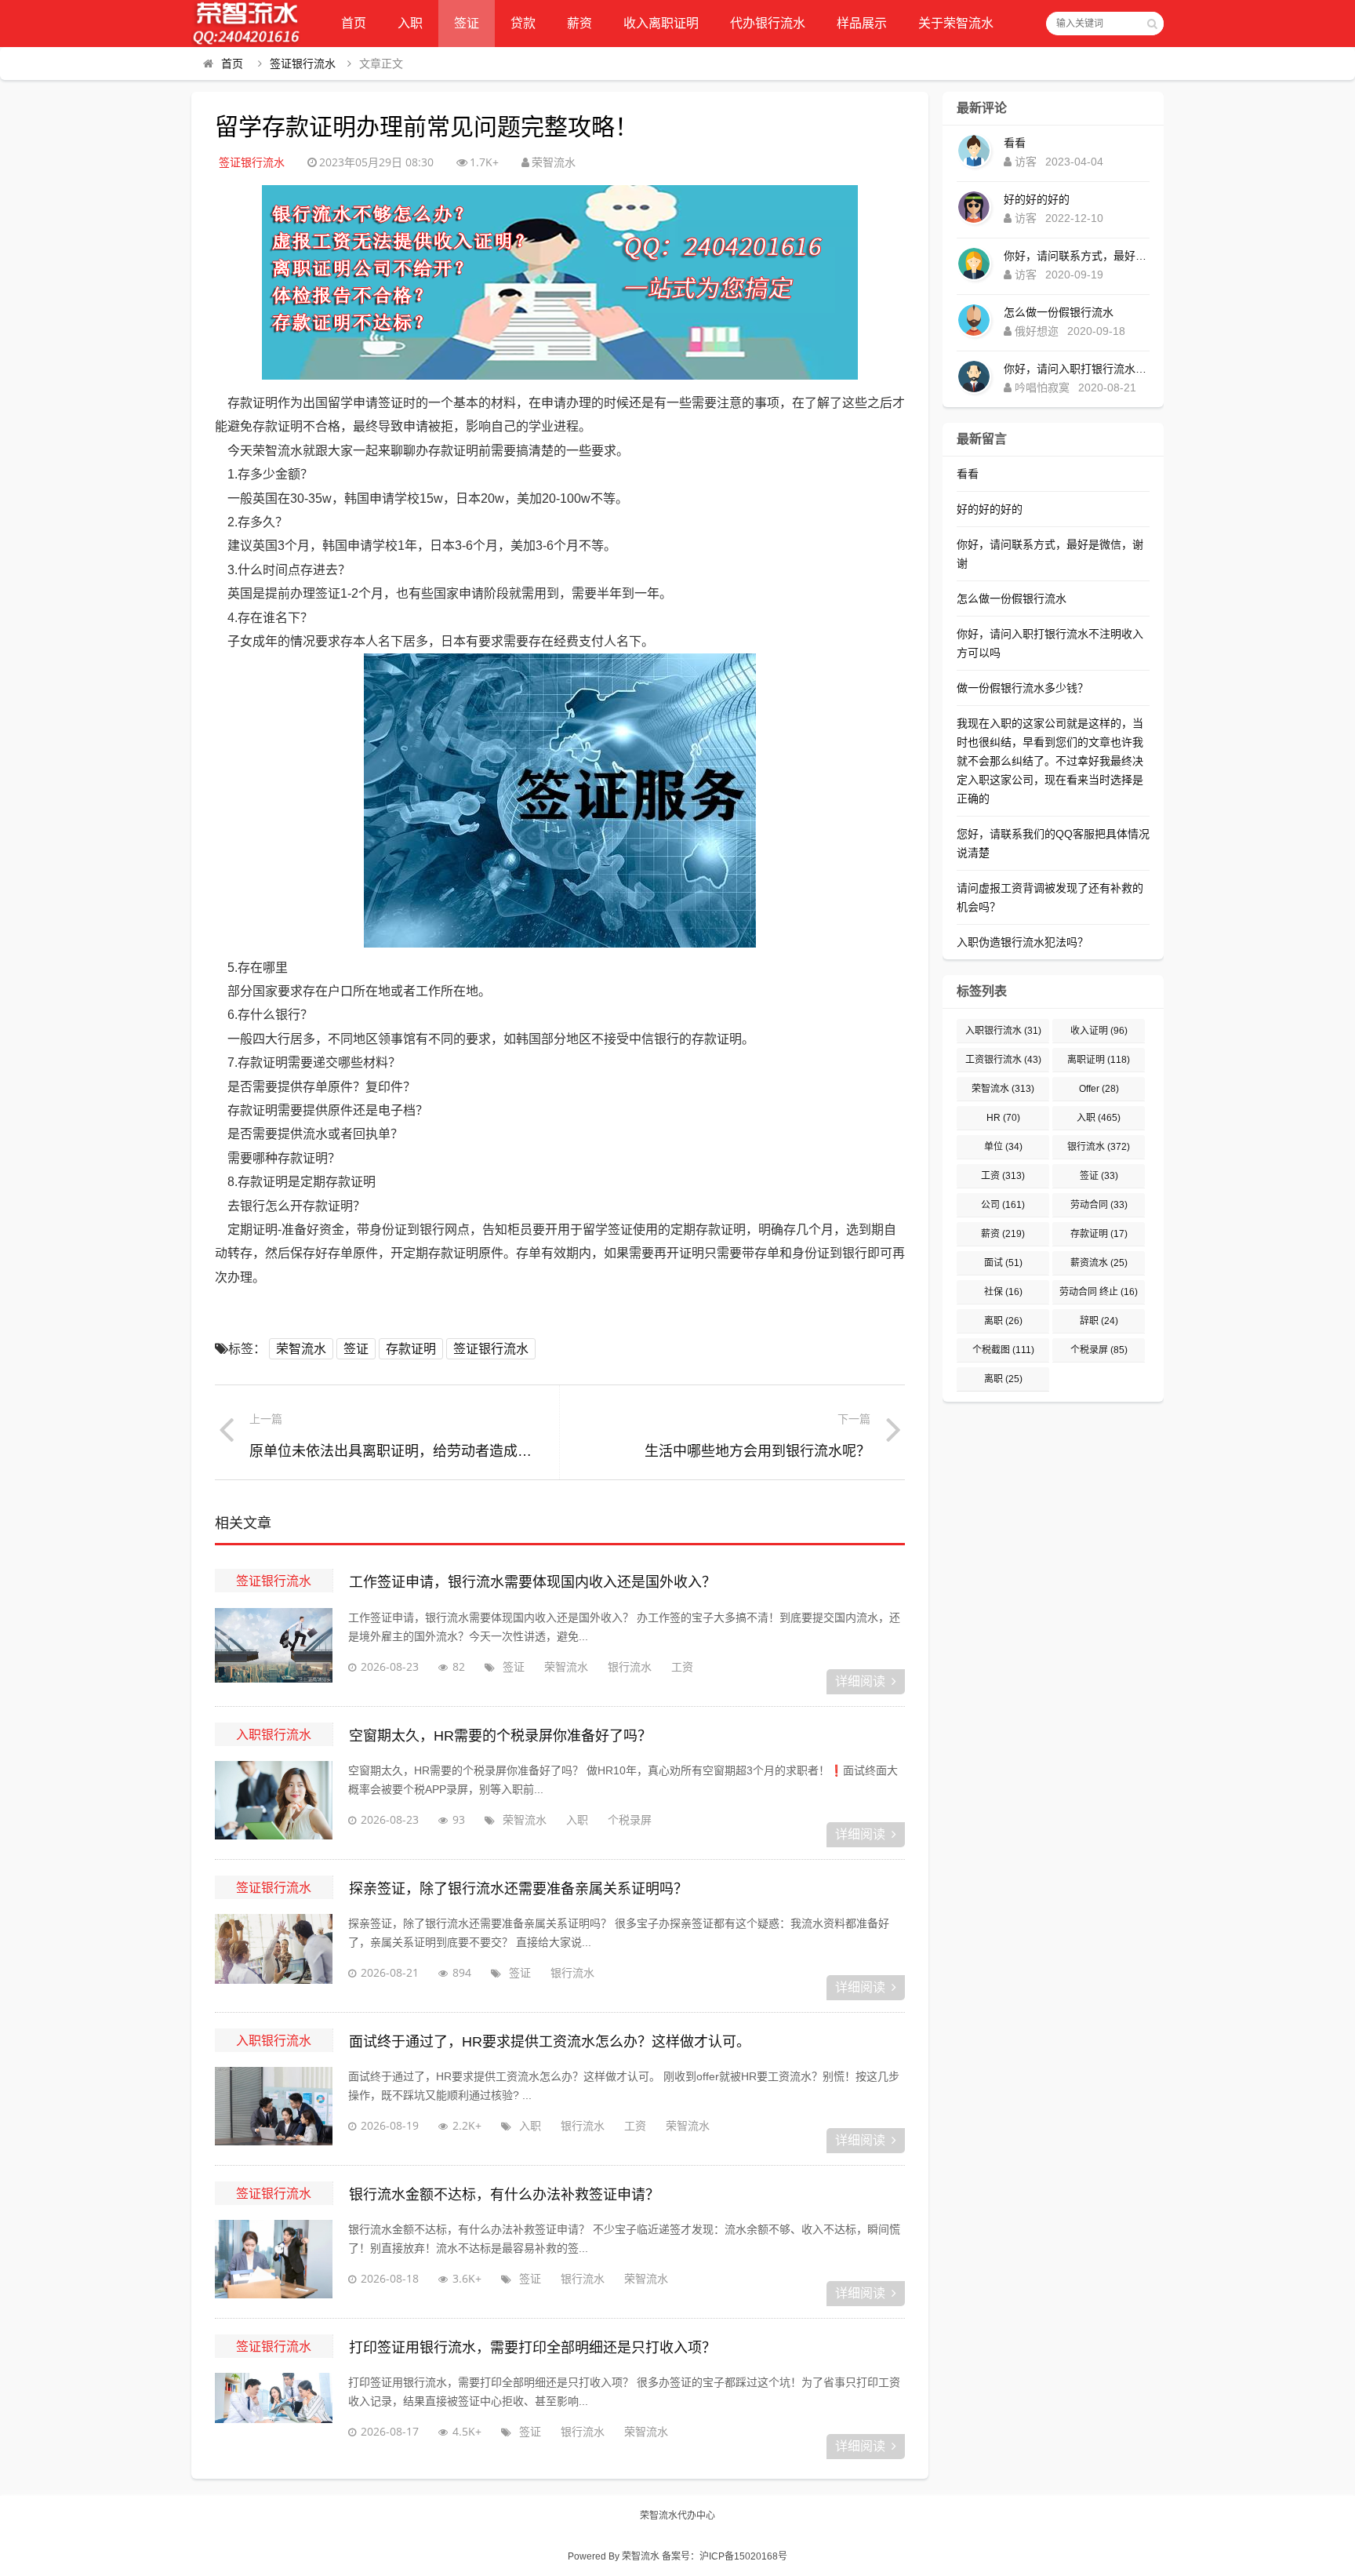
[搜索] (1152, 24)
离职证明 (1099, 1060)
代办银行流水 (768, 23)
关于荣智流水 (956, 23)
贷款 (523, 23)
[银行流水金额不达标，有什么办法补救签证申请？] (274, 2259)
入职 (410, 23)
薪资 (579, 23)
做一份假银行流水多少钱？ (1023, 688)
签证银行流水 (303, 64)
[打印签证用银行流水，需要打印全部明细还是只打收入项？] (274, 2412)
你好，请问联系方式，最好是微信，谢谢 (1077, 256)
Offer (1099, 1089)
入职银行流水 (274, 1734)
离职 (1003, 1321)
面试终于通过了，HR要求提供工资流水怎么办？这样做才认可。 (550, 2042)
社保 (1003, 1292)
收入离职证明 (661, 23)
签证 (467, 23)
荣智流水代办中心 (677, 2516)
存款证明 (411, 1349)
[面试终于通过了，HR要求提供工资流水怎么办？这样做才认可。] (274, 2106)
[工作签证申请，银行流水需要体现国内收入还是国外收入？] (274, 1647)
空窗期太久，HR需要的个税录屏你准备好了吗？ (500, 1736)
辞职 (1099, 1321)
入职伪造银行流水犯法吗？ (1023, 942)
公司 (1003, 1205)
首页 (354, 23)
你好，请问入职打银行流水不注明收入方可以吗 (1077, 369)
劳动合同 (1099, 1205)
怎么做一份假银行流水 (1059, 312)
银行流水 (630, 1666)
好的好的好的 (1037, 199)
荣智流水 (301, 1349)
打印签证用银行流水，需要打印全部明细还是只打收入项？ (532, 2348)
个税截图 (1003, 1350)
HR (1003, 1118)
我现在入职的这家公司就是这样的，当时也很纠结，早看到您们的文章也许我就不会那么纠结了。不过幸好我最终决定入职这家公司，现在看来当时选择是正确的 (1050, 761)
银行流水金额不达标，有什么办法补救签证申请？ (504, 2195)
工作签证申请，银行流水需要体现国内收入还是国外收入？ (532, 1582)
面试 (1003, 1263)
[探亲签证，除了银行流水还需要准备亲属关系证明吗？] (274, 1953)
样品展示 (862, 23)
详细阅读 (860, 1681)
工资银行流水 (1003, 1060)
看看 (1015, 143)
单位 (1003, 1147)
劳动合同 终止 (1099, 1292)
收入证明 (1099, 1031)
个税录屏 (630, 1819)
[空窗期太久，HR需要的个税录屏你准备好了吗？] (274, 1800)
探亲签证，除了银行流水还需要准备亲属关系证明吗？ (518, 1889)
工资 (682, 1666)
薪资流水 (1099, 1263)
